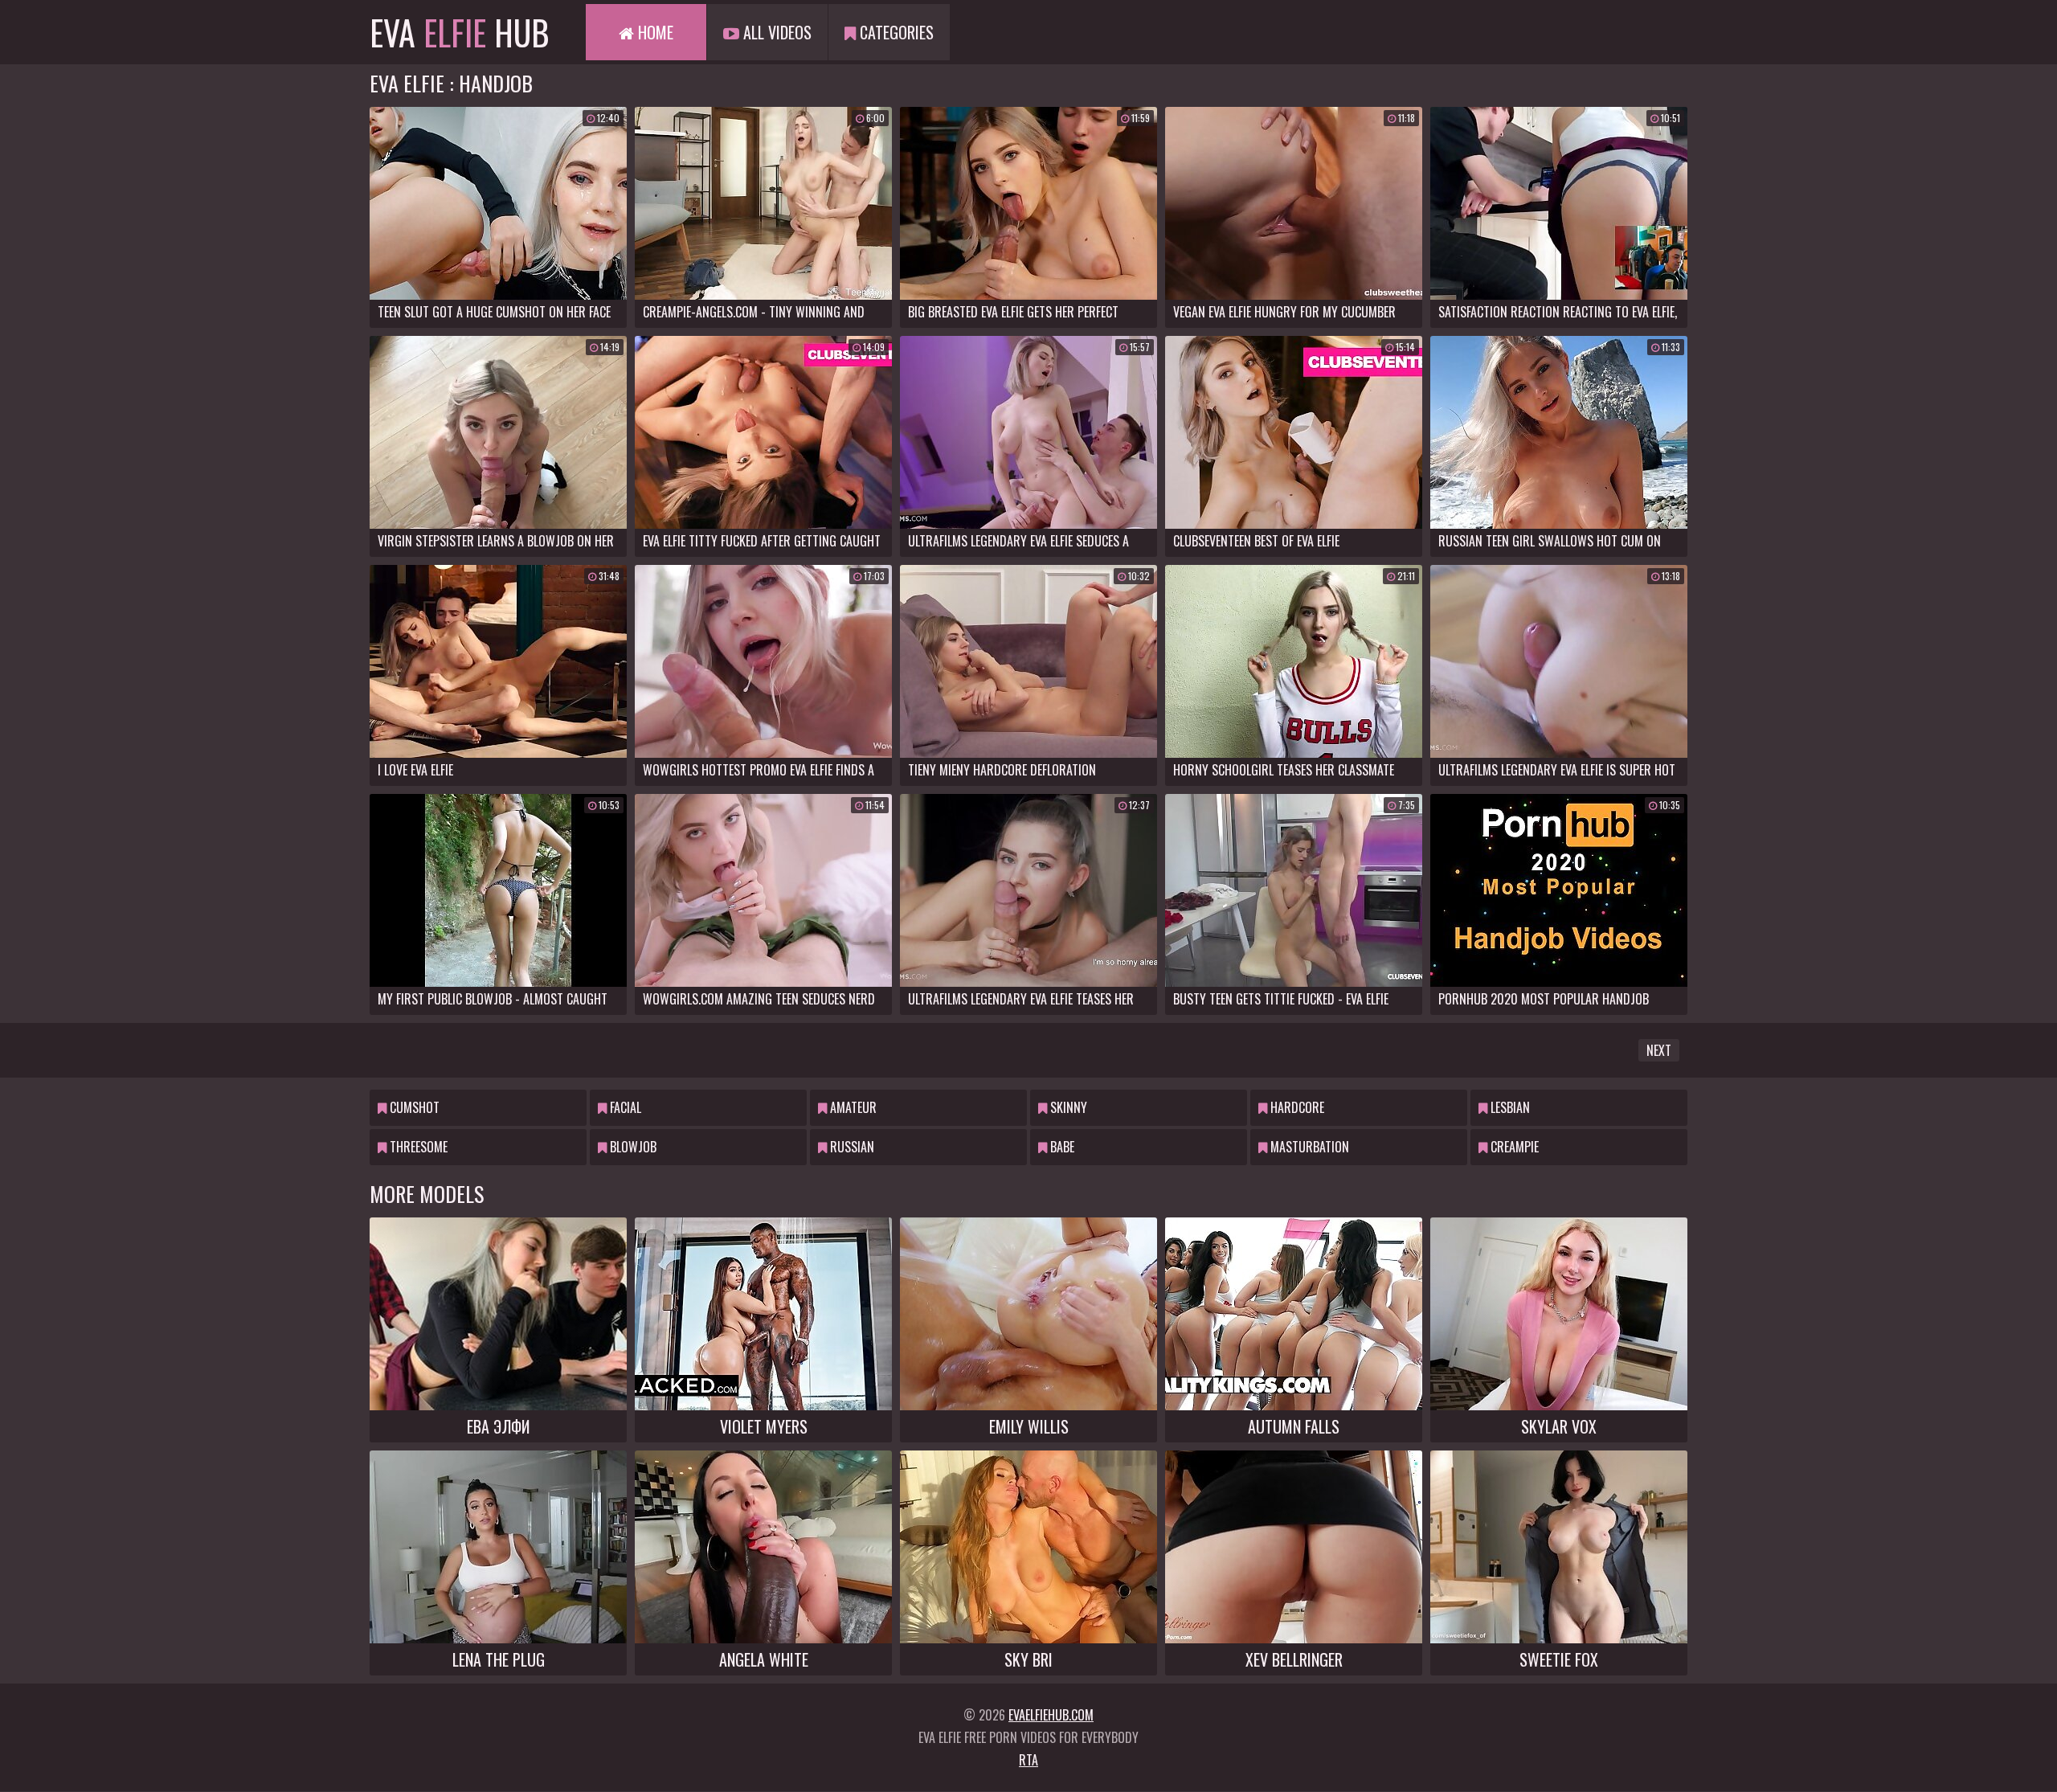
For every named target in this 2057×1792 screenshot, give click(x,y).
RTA (1028, 1760)
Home (654, 32)
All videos (775, 32)
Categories (895, 32)
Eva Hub (460, 32)
